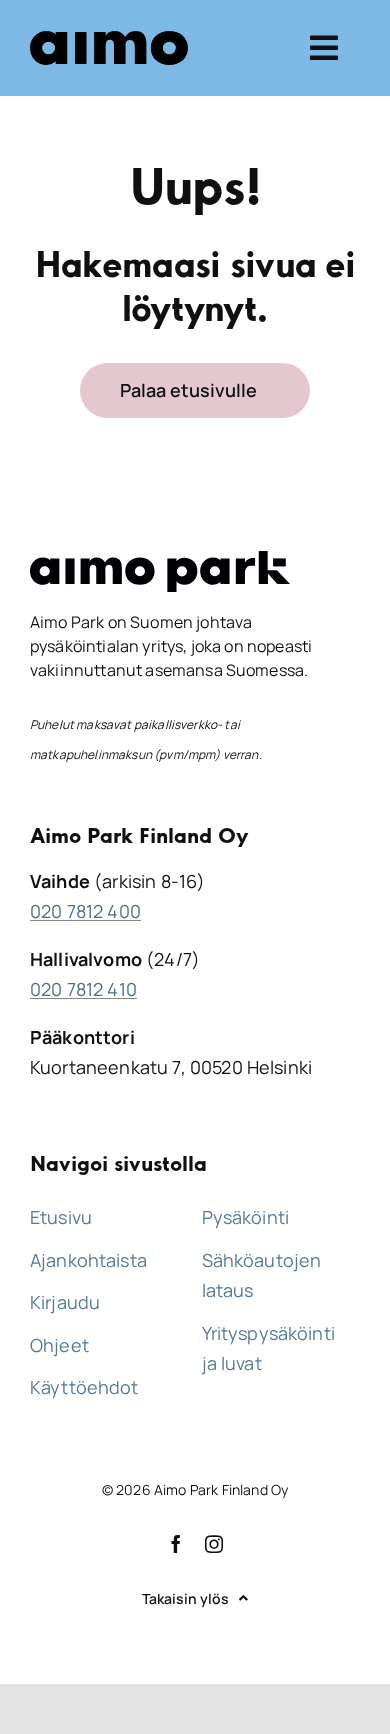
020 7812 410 (83, 989)
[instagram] (214, 1544)
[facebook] (176, 1544)
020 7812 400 (85, 911)
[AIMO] (109, 40)
